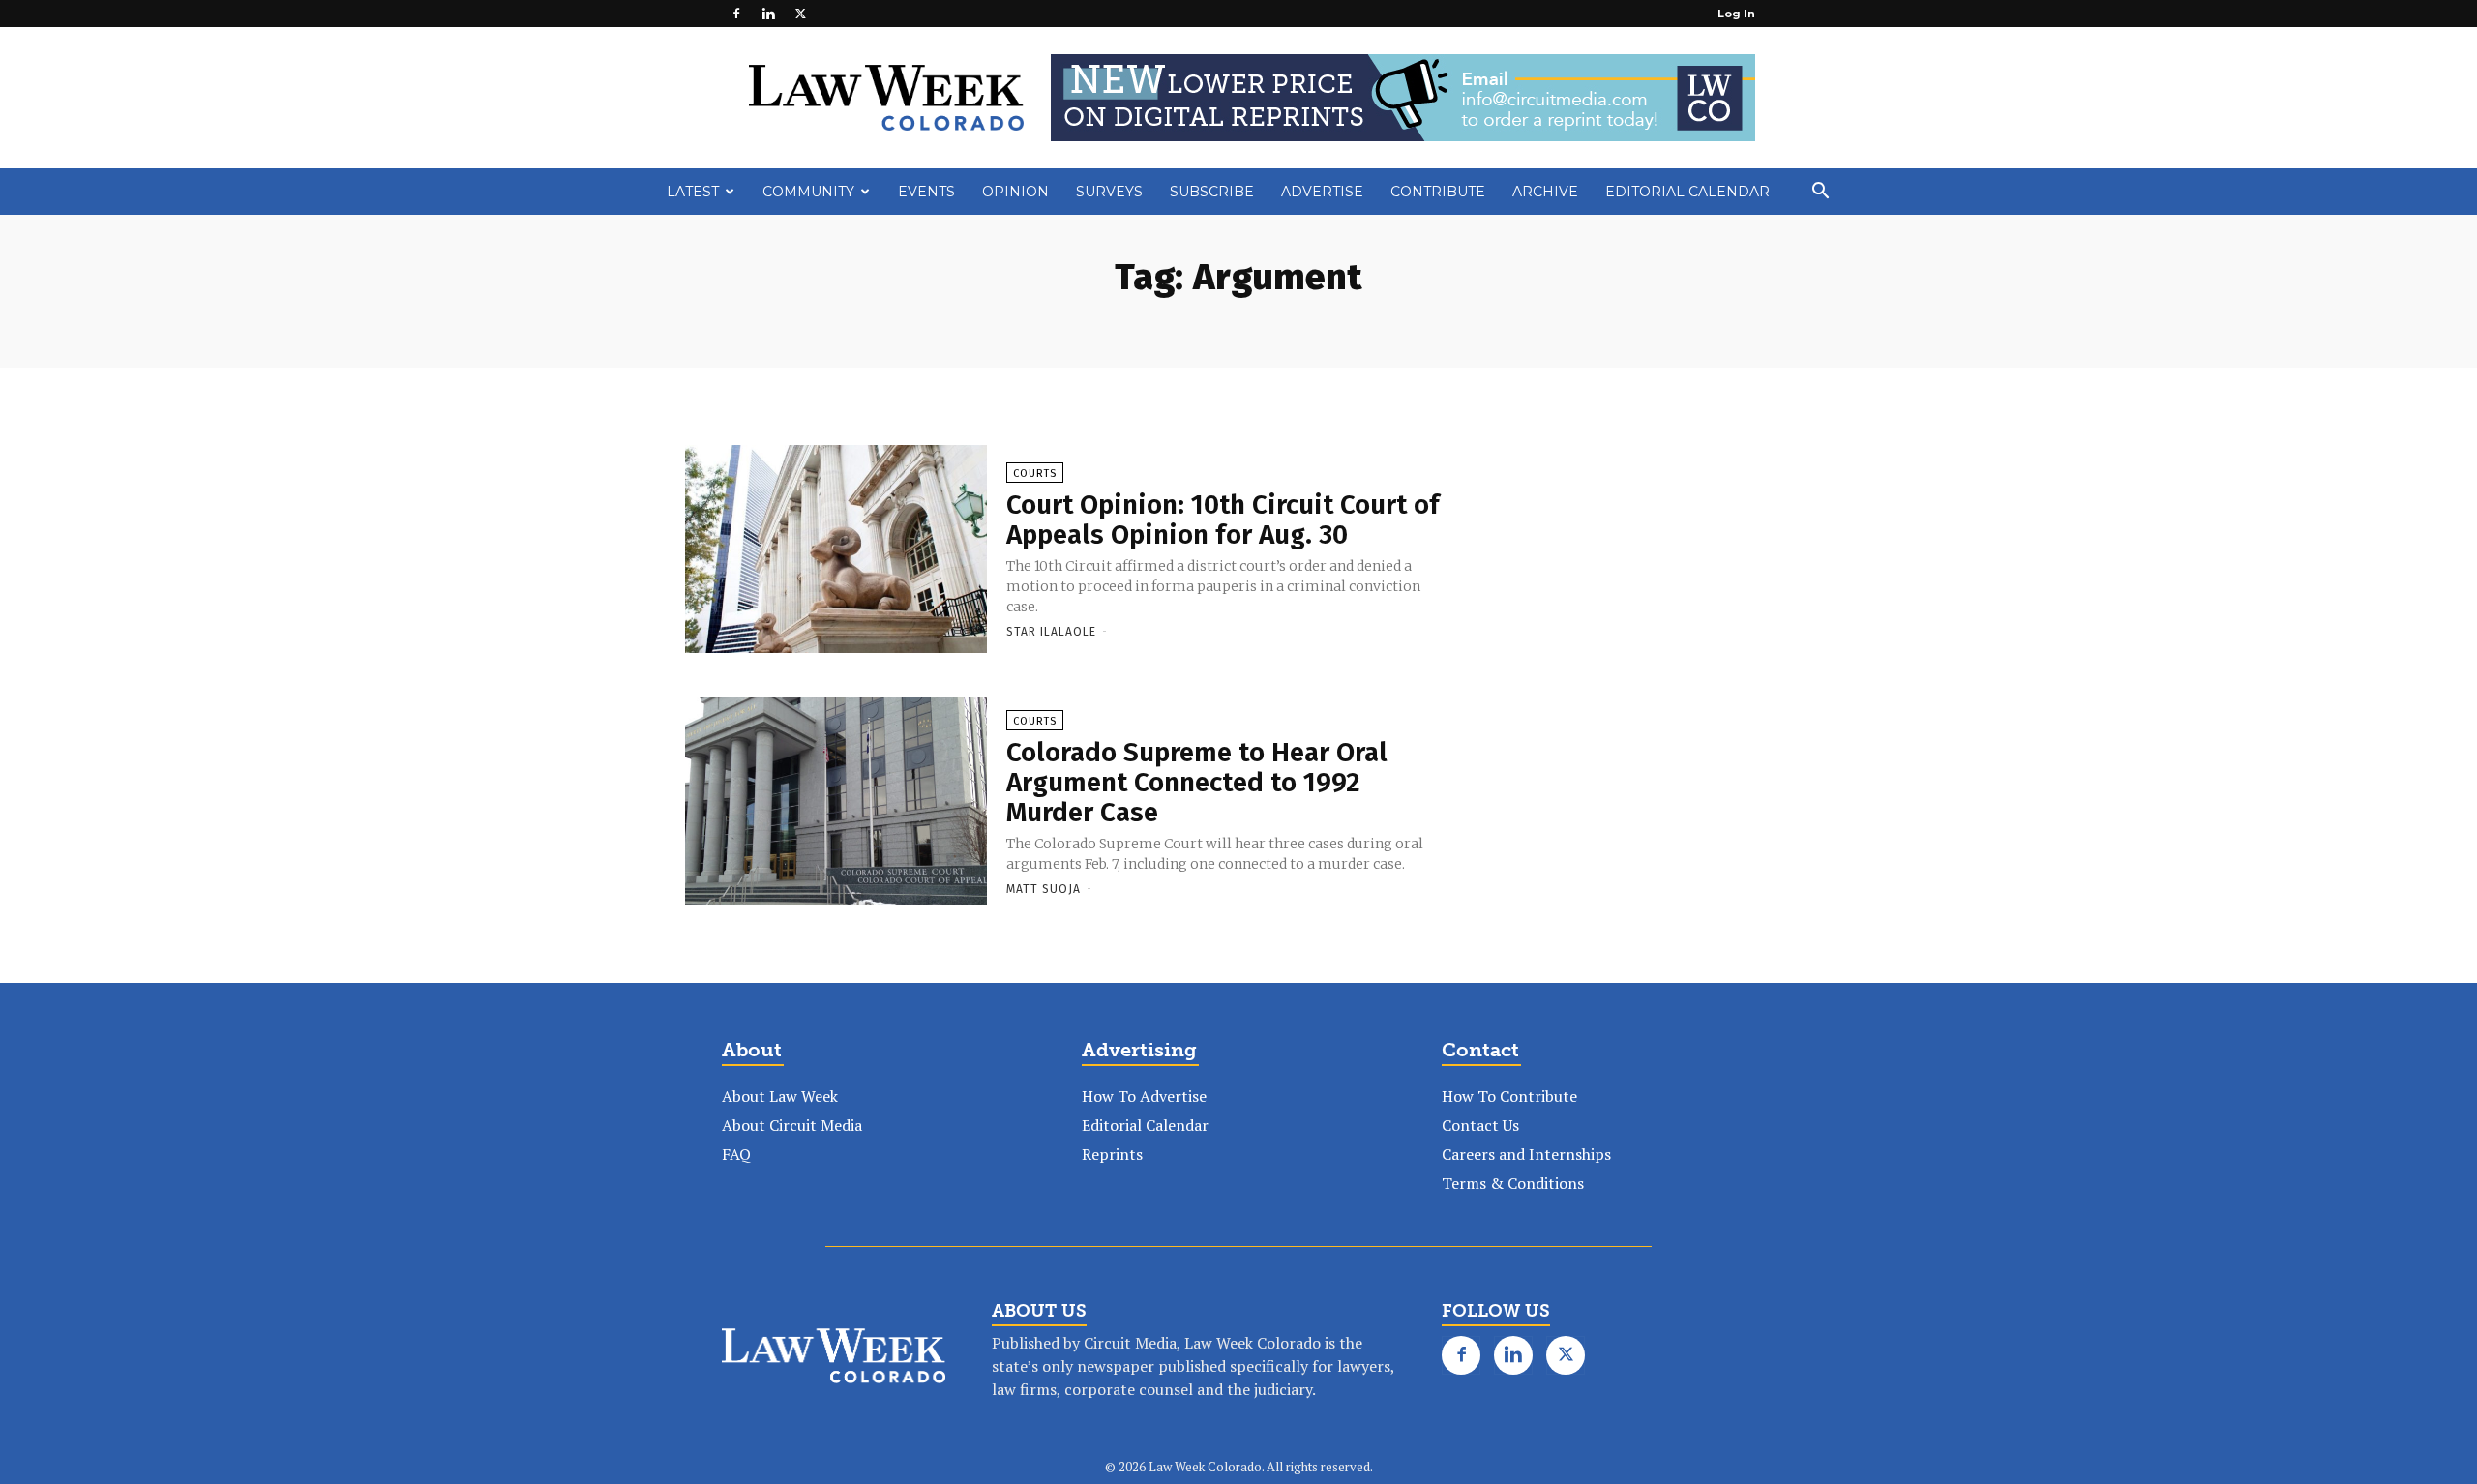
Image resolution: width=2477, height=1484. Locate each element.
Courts (1035, 474)
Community (808, 192)
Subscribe (1212, 192)
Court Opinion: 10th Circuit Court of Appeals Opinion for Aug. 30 (1223, 519)
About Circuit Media (792, 1125)
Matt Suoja (1044, 889)
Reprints (1112, 1154)
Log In (1736, 14)
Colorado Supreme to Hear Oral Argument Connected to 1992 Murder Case (1197, 782)
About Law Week (780, 1096)
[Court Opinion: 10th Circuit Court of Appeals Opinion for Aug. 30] (836, 550)
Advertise (1322, 192)
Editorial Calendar (1687, 192)
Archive (1545, 192)
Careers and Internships (1526, 1154)
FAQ (736, 1154)
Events (926, 192)
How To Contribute (1509, 1096)
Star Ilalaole (1051, 632)
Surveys (1109, 192)
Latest (693, 192)
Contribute (1438, 192)
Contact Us (1480, 1125)
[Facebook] (736, 14)
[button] (1820, 193)
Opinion (1015, 192)
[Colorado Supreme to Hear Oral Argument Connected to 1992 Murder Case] (836, 803)
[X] (800, 14)
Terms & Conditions (1513, 1183)
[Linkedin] (768, 14)
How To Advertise (1144, 1096)
